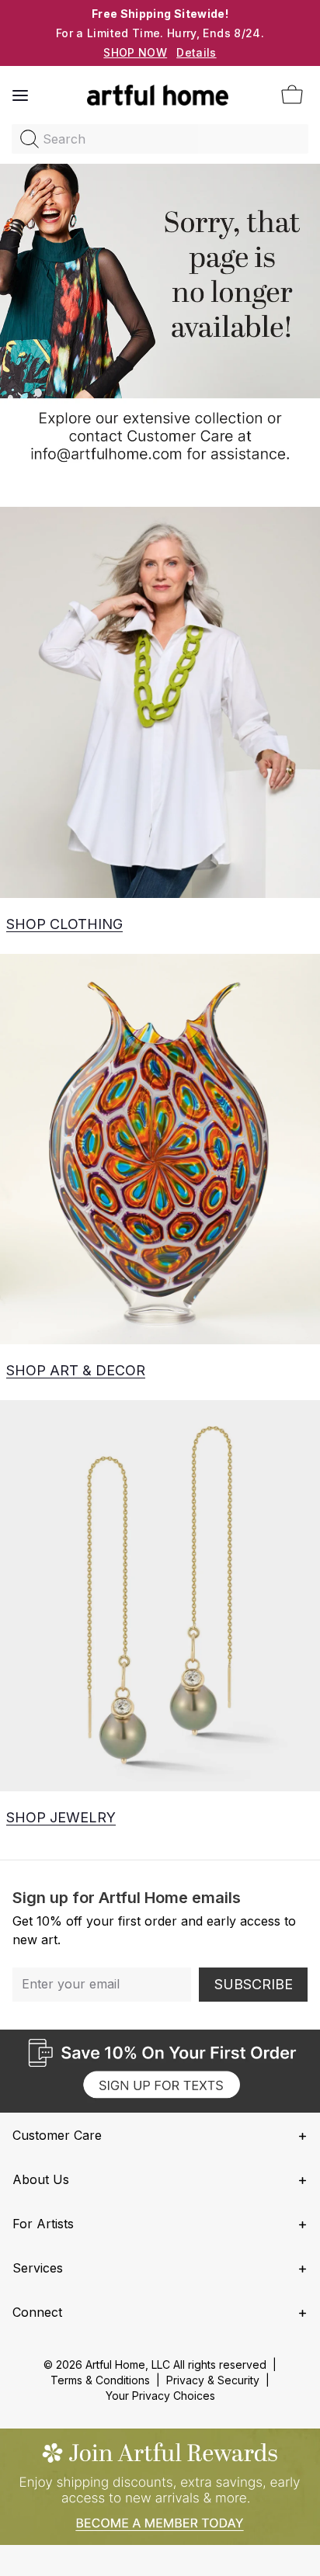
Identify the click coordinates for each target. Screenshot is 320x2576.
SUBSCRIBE (254, 1984)
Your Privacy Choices (160, 2396)
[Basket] (292, 95)
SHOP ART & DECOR (76, 1370)
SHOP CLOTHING (64, 924)
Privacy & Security (213, 2380)
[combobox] (160, 139)
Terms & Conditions (100, 2380)
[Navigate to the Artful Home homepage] (158, 95)
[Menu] (20, 95)
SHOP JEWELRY (61, 1817)
